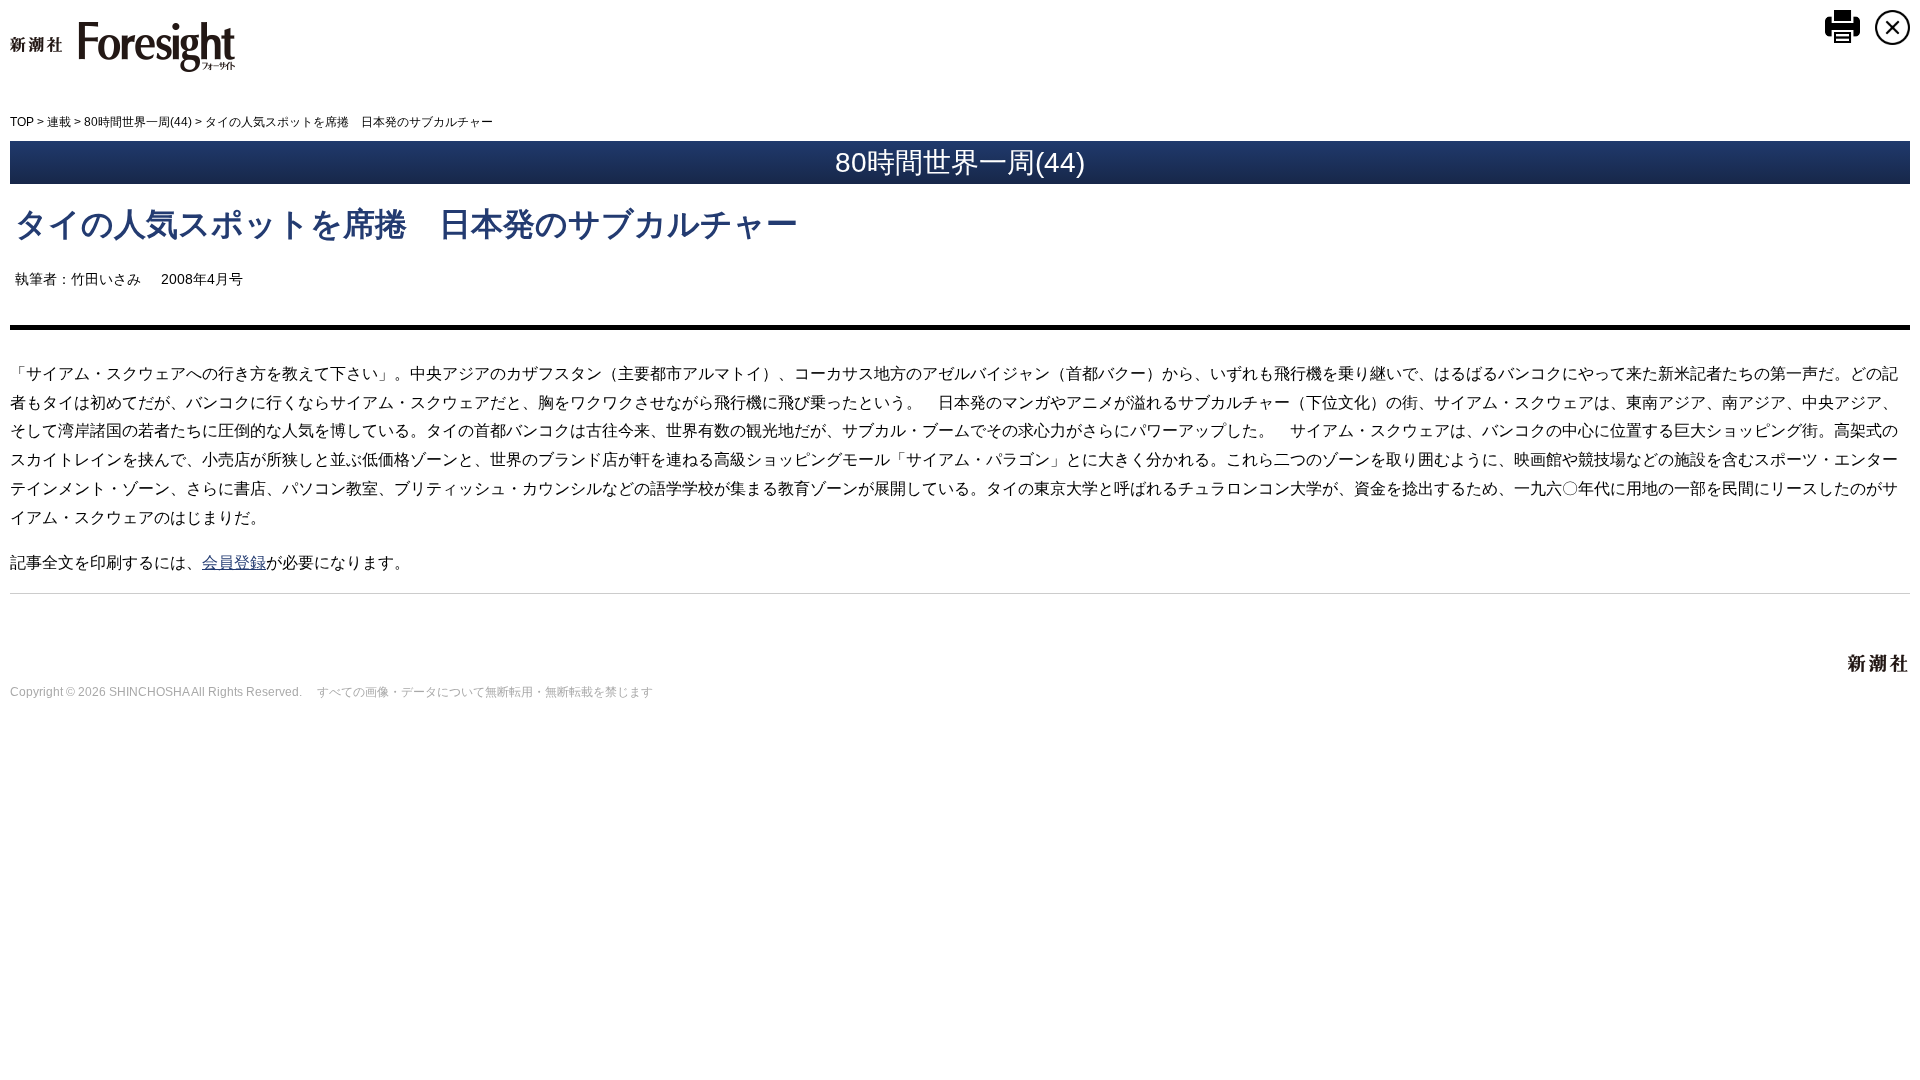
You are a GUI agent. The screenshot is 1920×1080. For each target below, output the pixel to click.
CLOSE (1892, 27)
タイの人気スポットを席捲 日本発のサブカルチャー (406, 224)
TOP (22, 122)
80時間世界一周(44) (138, 122)
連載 (59, 122)
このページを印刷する (1842, 26)
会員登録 (234, 562)
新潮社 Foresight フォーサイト (122, 47)
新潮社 (1879, 664)
